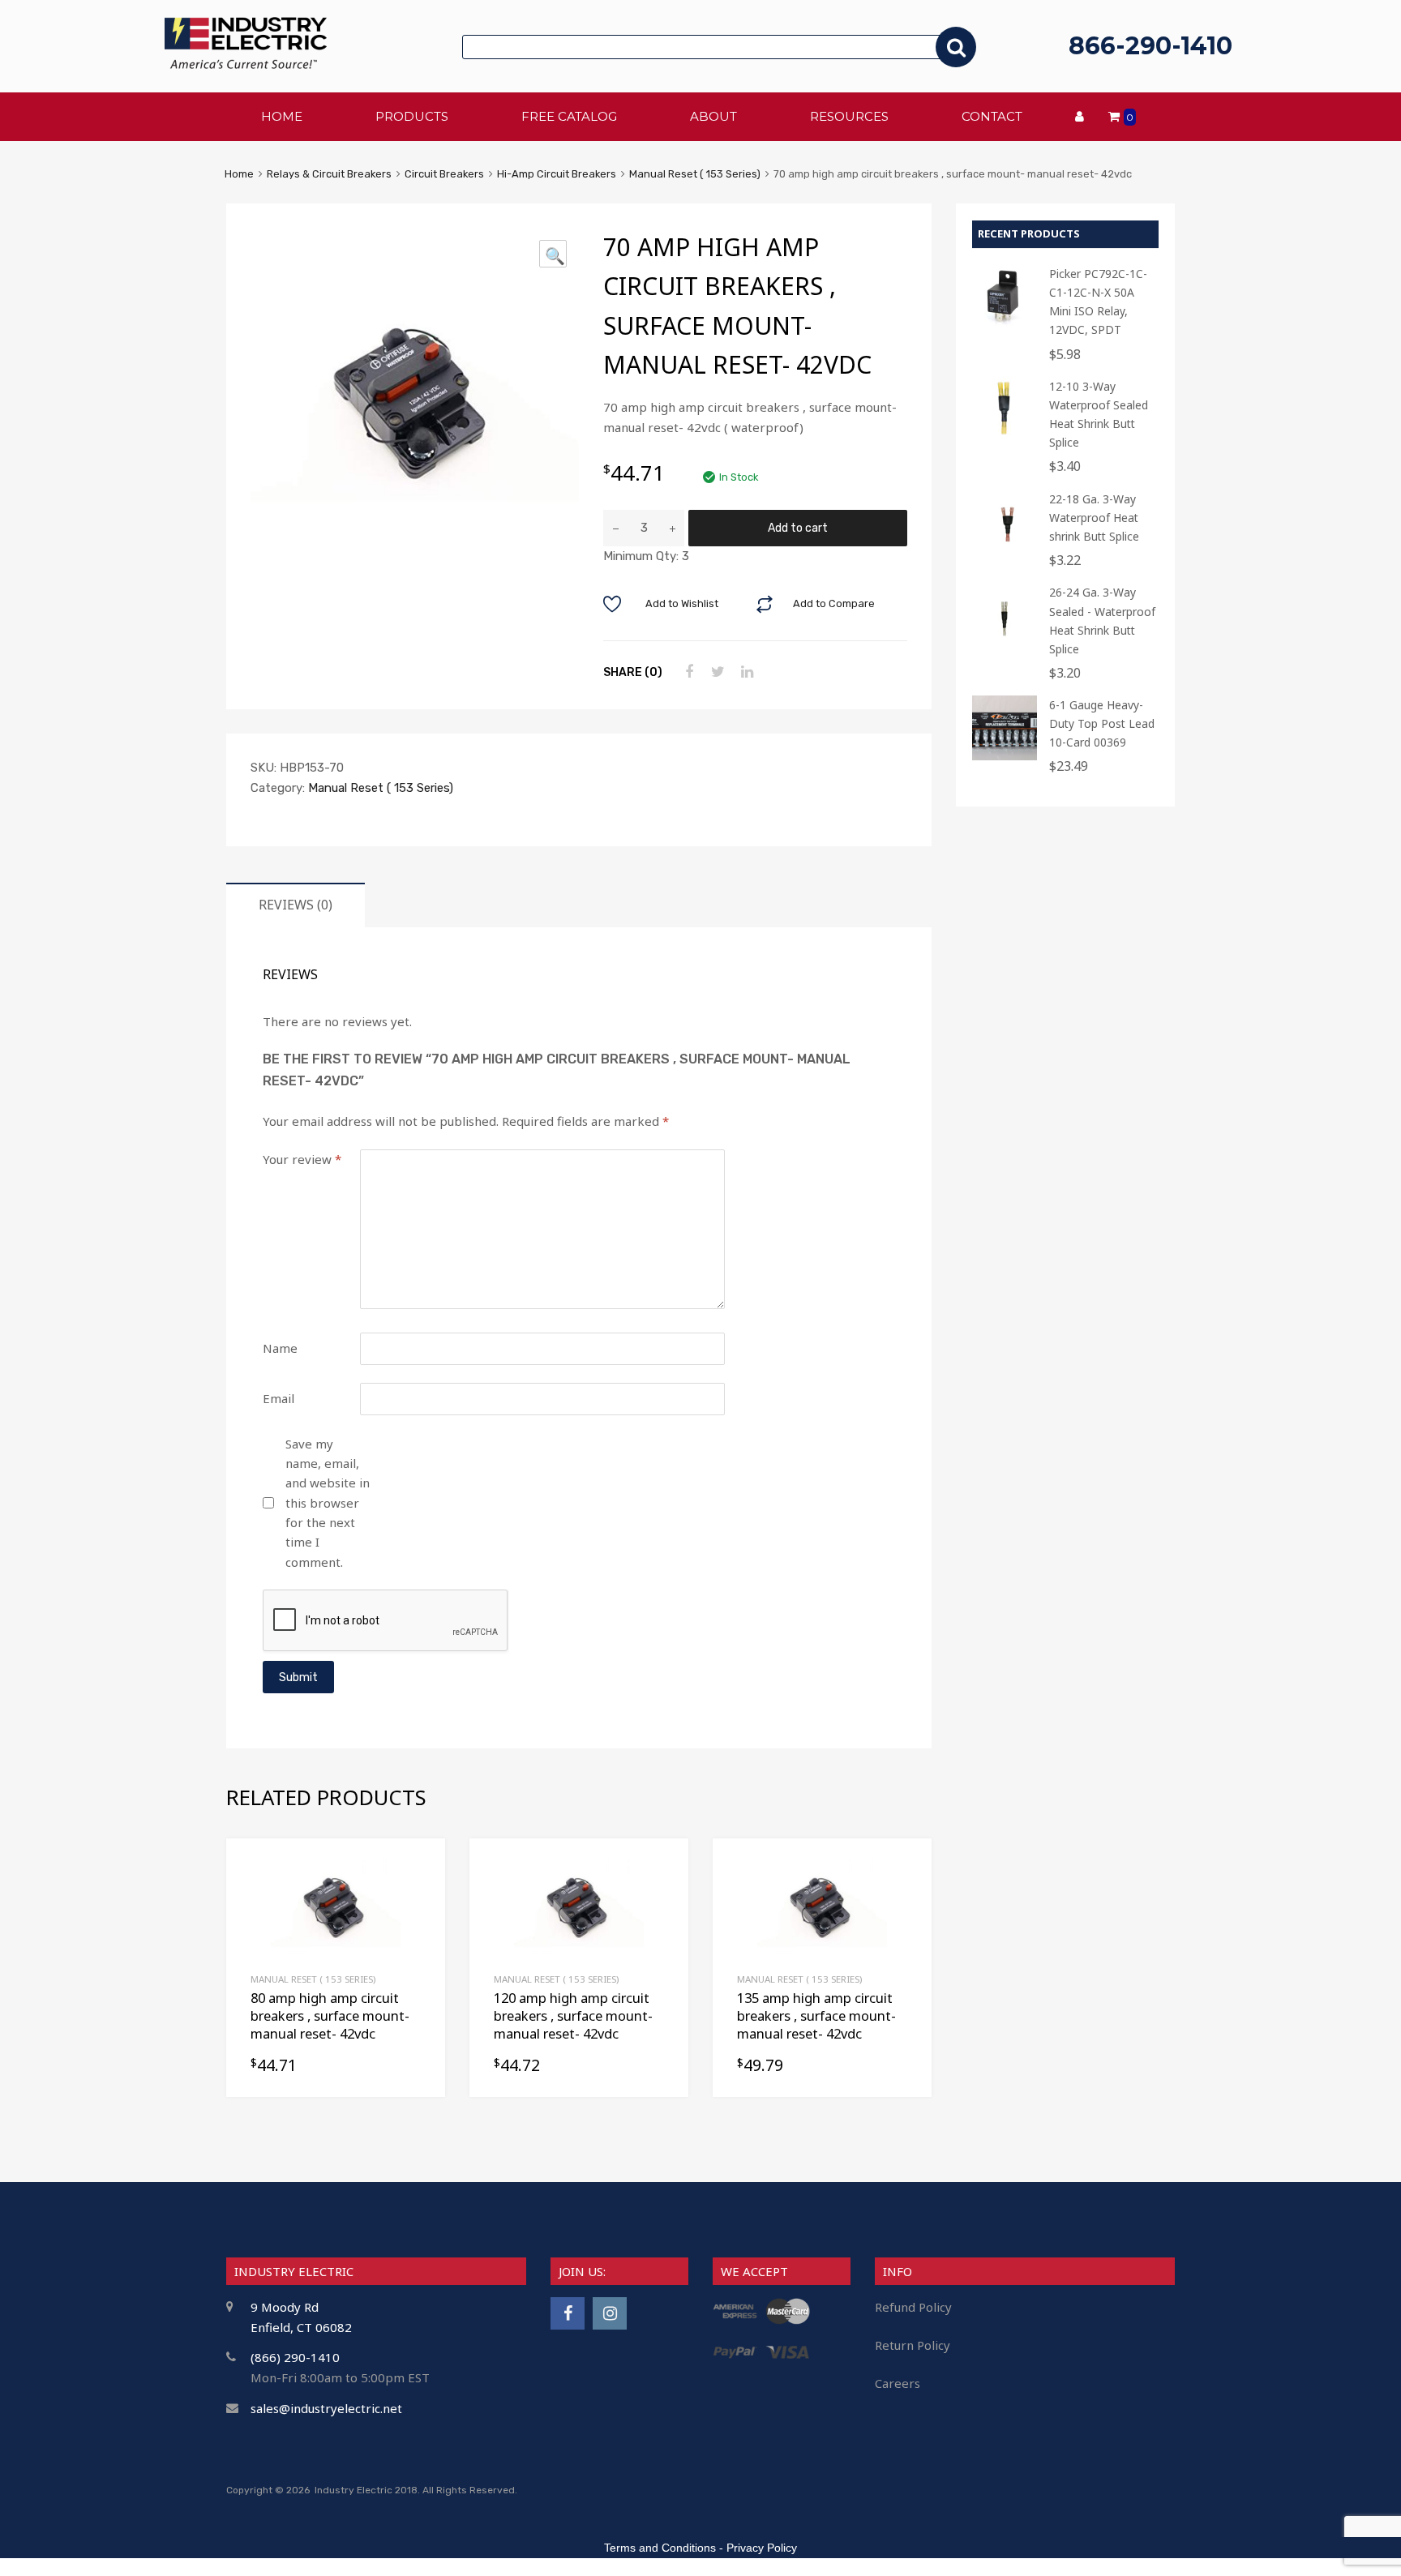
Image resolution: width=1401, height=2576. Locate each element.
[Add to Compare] (419, 1896)
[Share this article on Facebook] (687, 672)
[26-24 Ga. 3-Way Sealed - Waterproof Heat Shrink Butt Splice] (1005, 643)
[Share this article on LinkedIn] (745, 672)
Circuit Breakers (444, 174)
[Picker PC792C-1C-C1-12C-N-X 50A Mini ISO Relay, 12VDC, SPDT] (1005, 325)
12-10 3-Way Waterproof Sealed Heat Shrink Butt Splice (1099, 414)
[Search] (956, 47)
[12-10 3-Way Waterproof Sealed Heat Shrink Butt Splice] (1005, 437)
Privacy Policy (762, 2548)
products (412, 116)
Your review (302, 1159)
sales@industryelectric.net (326, 2408)
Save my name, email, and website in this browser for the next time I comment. (328, 1503)
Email (278, 1398)
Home (239, 174)
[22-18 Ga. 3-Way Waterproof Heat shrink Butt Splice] (1005, 550)
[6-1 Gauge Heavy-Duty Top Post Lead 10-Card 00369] (1005, 756)
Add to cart (798, 528)
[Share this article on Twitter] (716, 672)
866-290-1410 (1150, 46)
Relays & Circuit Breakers (329, 174)
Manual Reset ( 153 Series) (695, 174)
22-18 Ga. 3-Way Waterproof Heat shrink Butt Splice (1094, 518)
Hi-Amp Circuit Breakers (557, 174)
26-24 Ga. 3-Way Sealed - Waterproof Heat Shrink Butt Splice (1102, 620)
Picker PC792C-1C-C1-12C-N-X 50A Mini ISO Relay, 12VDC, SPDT (1098, 302)
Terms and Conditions (660, 2548)
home (282, 116)
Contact (992, 116)
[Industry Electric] (246, 64)
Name (280, 1348)
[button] (553, 254)
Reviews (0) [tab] (296, 905)
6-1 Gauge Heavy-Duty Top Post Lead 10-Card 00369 (1102, 723)
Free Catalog (569, 116)
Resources (849, 116)
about (713, 116)
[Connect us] (568, 2313)
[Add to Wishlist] (419, 1869)
